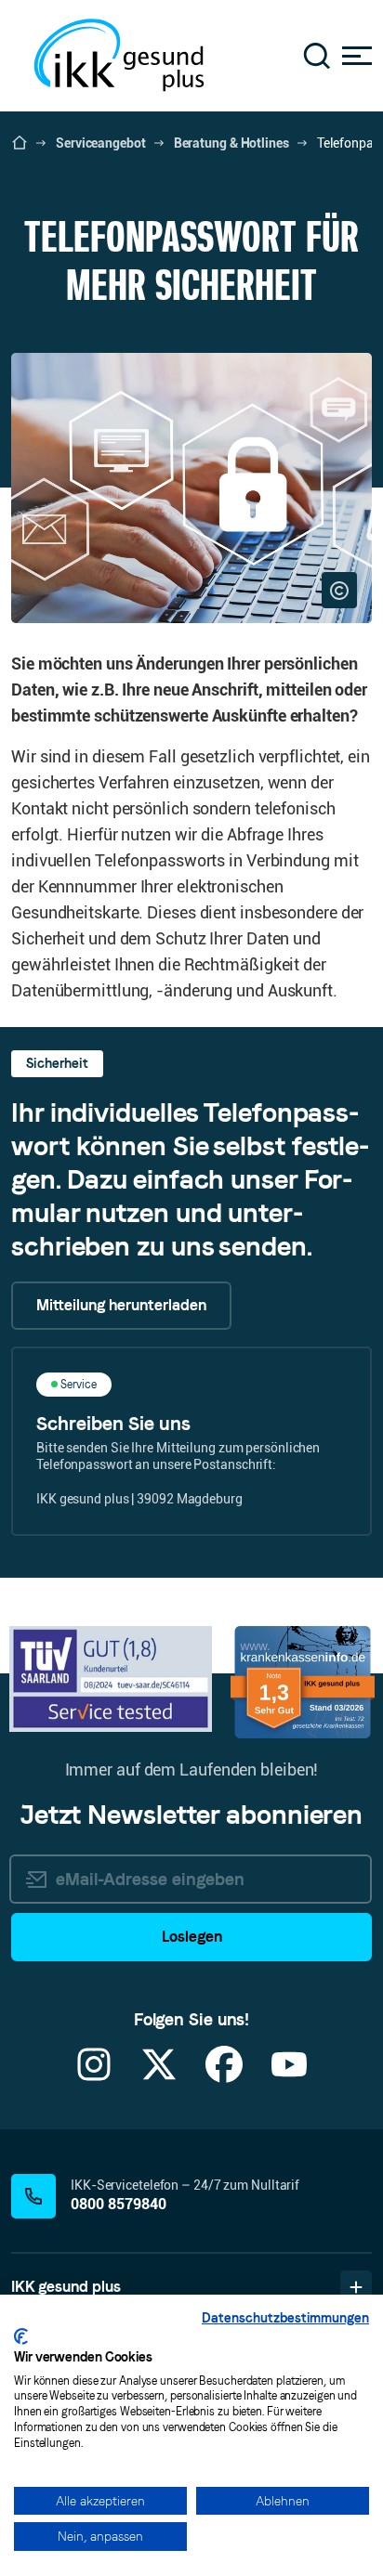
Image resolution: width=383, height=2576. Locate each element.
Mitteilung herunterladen (121, 1305)
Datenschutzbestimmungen (285, 2318)
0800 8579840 (119, 2204)
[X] (159, 2076)
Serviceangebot (101, 143)
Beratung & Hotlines (231, 143)
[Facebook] (224, 2076)
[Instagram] (94, 2076)
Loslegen (192, 1937)
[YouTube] (289, 2076)
